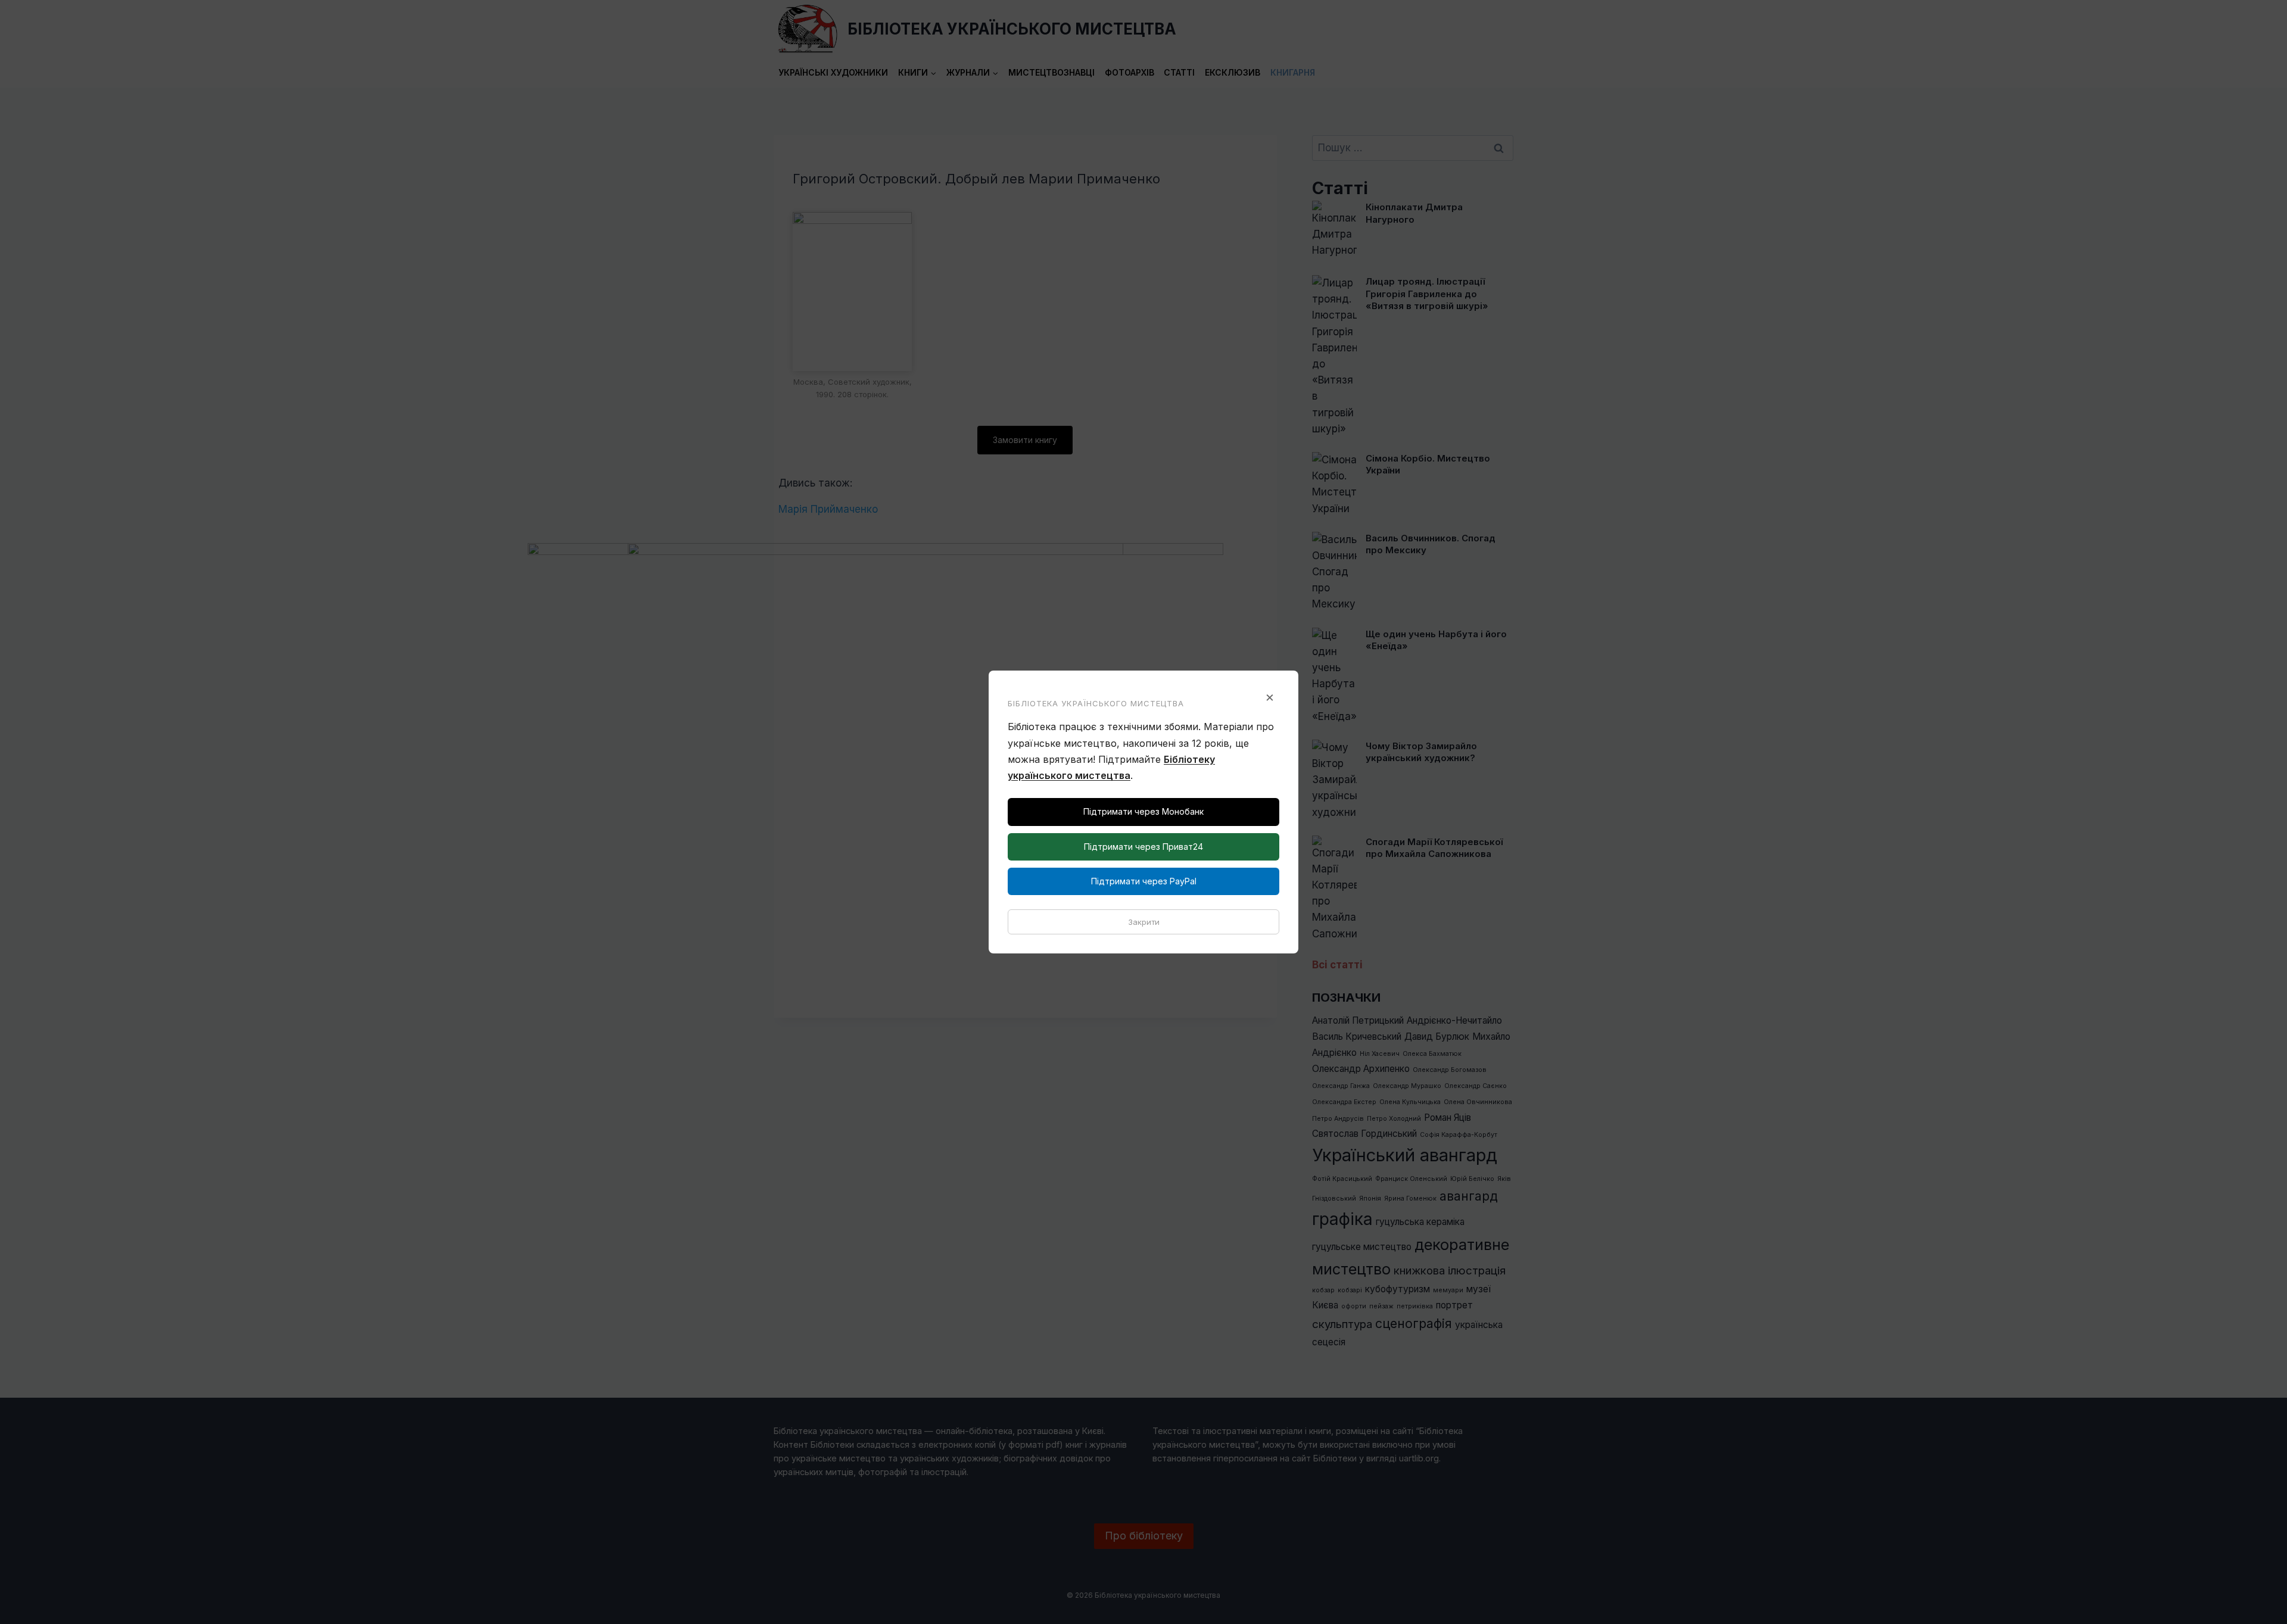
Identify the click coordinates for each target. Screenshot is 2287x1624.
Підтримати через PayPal (1144, 881)
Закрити (1144, 922)
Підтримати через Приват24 (1143, 847)
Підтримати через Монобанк (1143, 811)
